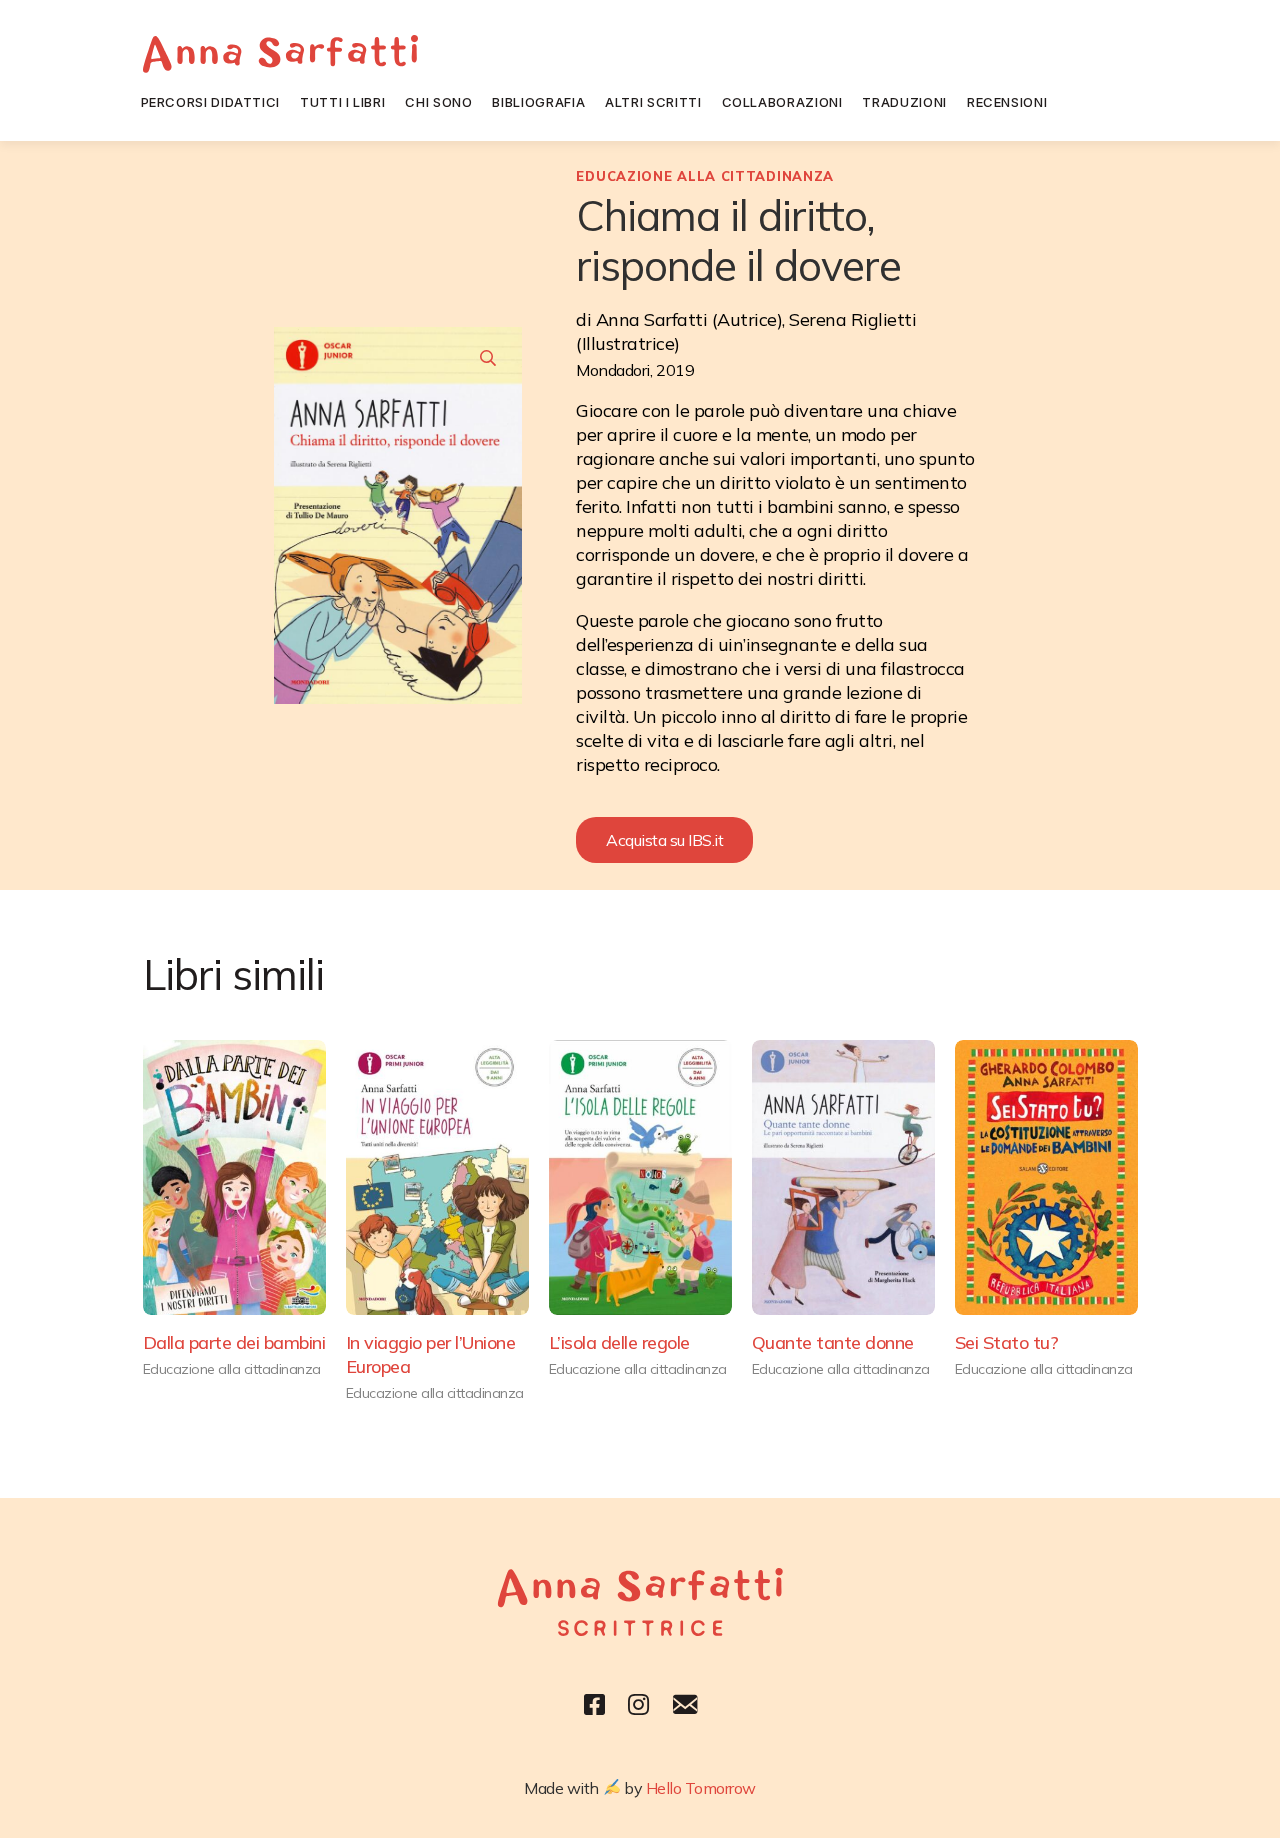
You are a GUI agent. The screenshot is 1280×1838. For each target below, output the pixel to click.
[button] (664, 840)
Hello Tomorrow (701, 1788)
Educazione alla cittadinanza (705, 176)
